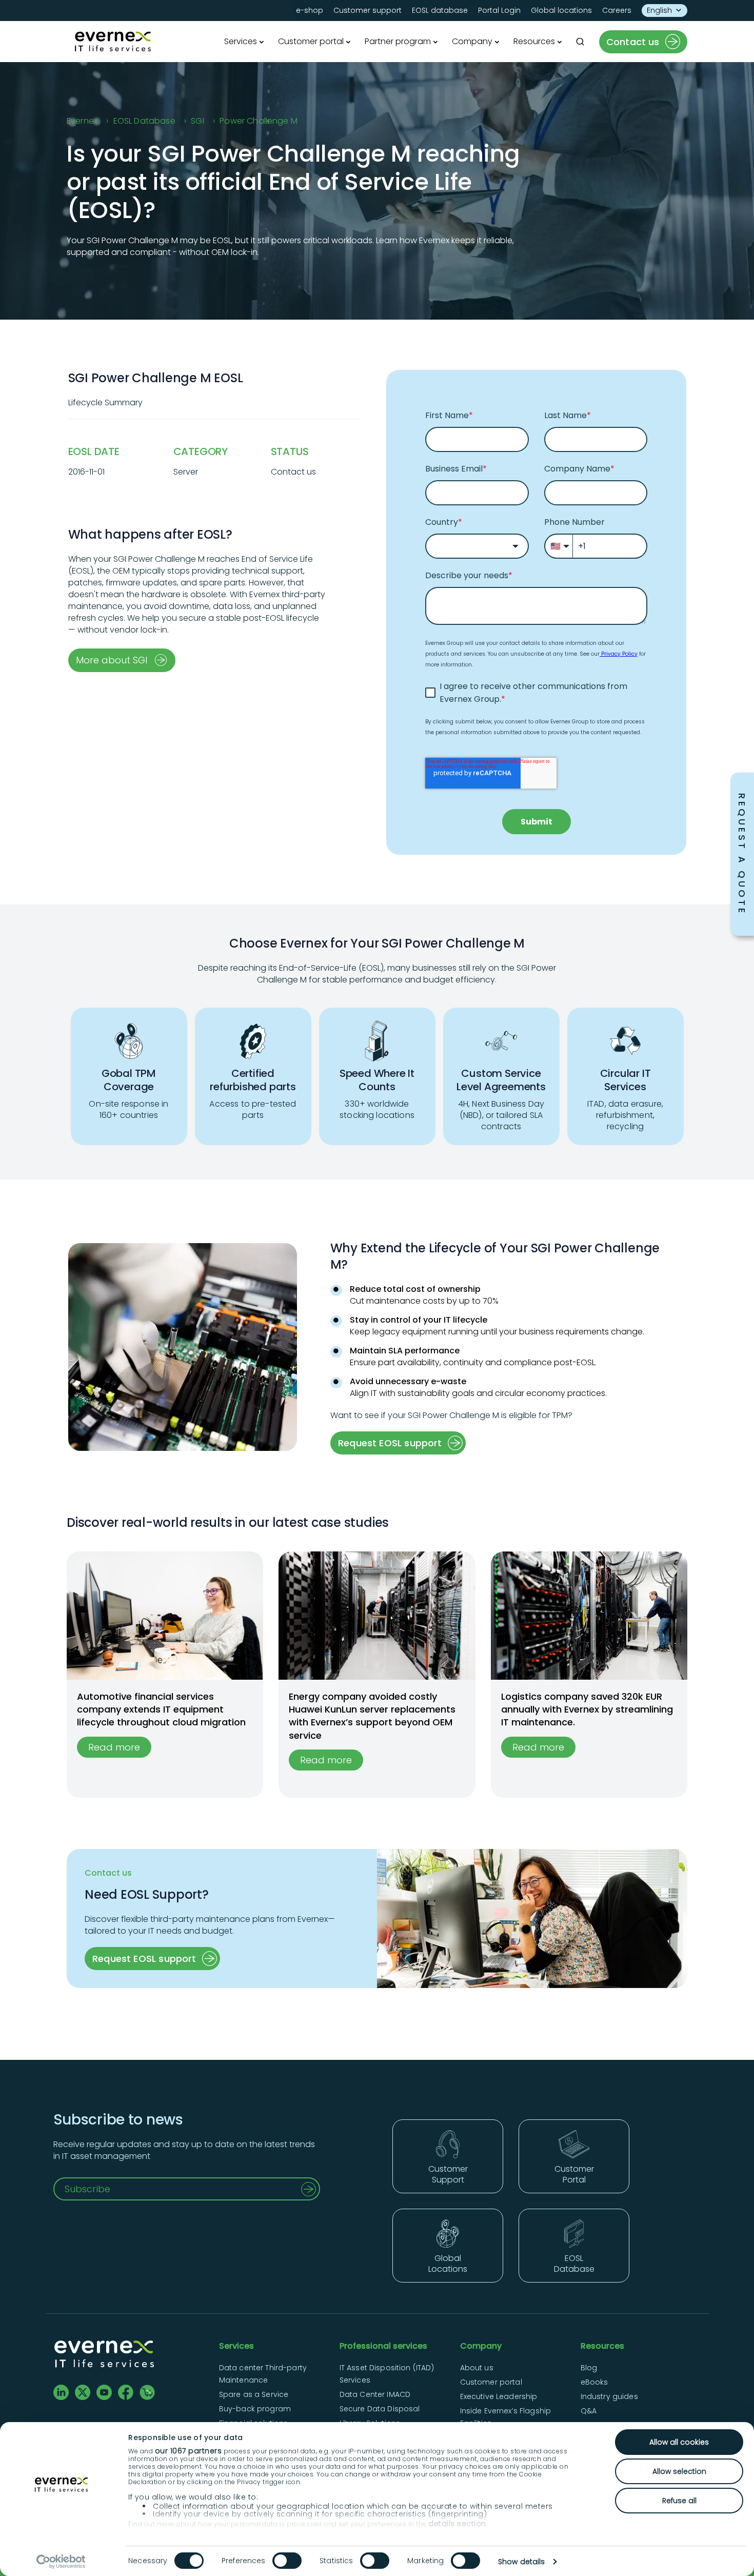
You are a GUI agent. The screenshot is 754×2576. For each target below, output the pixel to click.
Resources (534, 41)
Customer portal (311, 41)
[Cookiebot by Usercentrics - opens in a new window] (61, 2562)
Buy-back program (255, 2409)
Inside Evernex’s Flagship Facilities (506, 2417)
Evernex (82, 121)
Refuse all (679, 2501)
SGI (197, 121)
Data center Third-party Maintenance (263, 2374)
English (659, 10)
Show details (521, 2562)
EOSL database (440, 10)
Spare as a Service (254, 2394)
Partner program (398, 41)
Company (472, 41)
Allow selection (679, 2471)
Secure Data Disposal (380, 2409)
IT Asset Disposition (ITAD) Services (387, 2374)
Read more (114, 1747)
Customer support (368, 10)
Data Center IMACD (375, 2394)
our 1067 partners (188, 2451)
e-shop (310, 10)
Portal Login (499, 10)
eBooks (594, 2382)
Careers (617, 10)
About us (477, 2368)
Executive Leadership (499, 2396)
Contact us (633, 42)
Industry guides (609, 2396)
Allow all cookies (679, 2442)
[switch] (287, 2561)
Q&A (589, 2411)
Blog (589, 2368)
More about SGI (112, 660)
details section (457, 2524)
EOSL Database (144, 121)
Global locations (561, 10)
